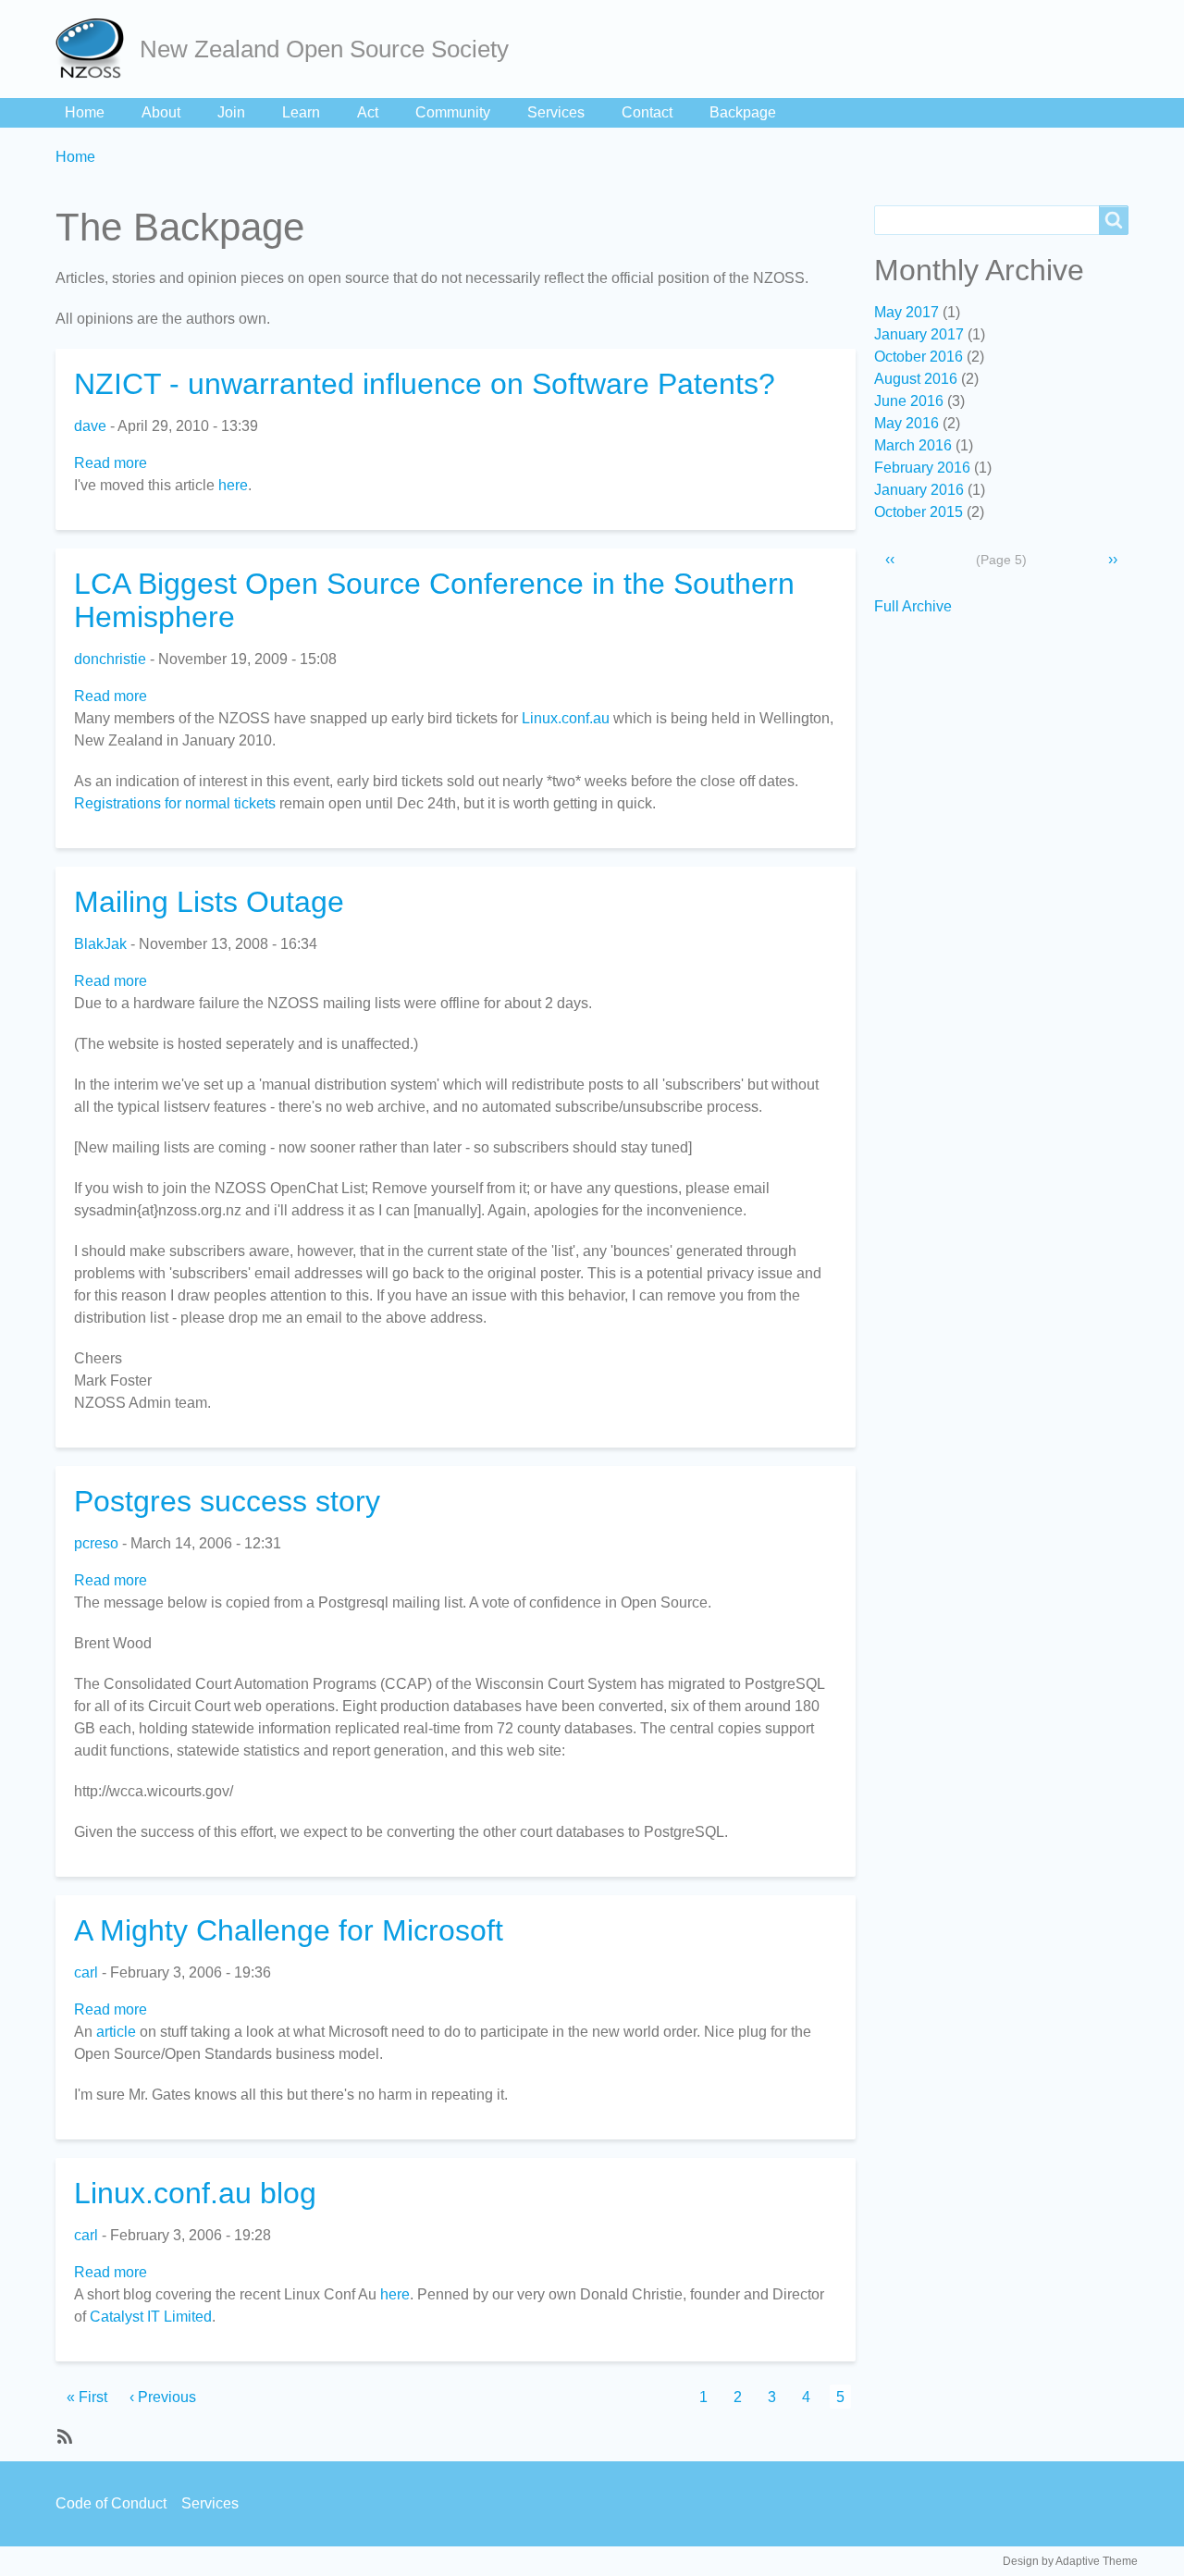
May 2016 (906, 423)
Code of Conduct (111, 2503)
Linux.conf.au (566, 718)
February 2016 (922, 468)
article (116, 2032)
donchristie (110, 659)
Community (453, 112)
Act (368, 112)
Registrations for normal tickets (175, 803)
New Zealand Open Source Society (324, 49)
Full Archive (913, 606)
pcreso (96, 1543)
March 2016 (913, 445)
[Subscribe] (63, 2435)
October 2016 (919, 357)
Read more (111, 463)
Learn (301, 112)
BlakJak (100, 944)
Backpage (743, 112)
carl (86, 1972)
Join (231, 112)
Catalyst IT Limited (151, 2317)
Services (556, 112)
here (233, 485)
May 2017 (906, 312)
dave (90, 426)
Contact (647, 112)
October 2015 (919, 512)
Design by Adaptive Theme (1070, 2561)
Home (85, 112)
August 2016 (916, 379)
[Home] (98, 49)
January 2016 (919, 490)
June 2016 (909, 401)
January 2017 (919, 334)
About (161, 112)
